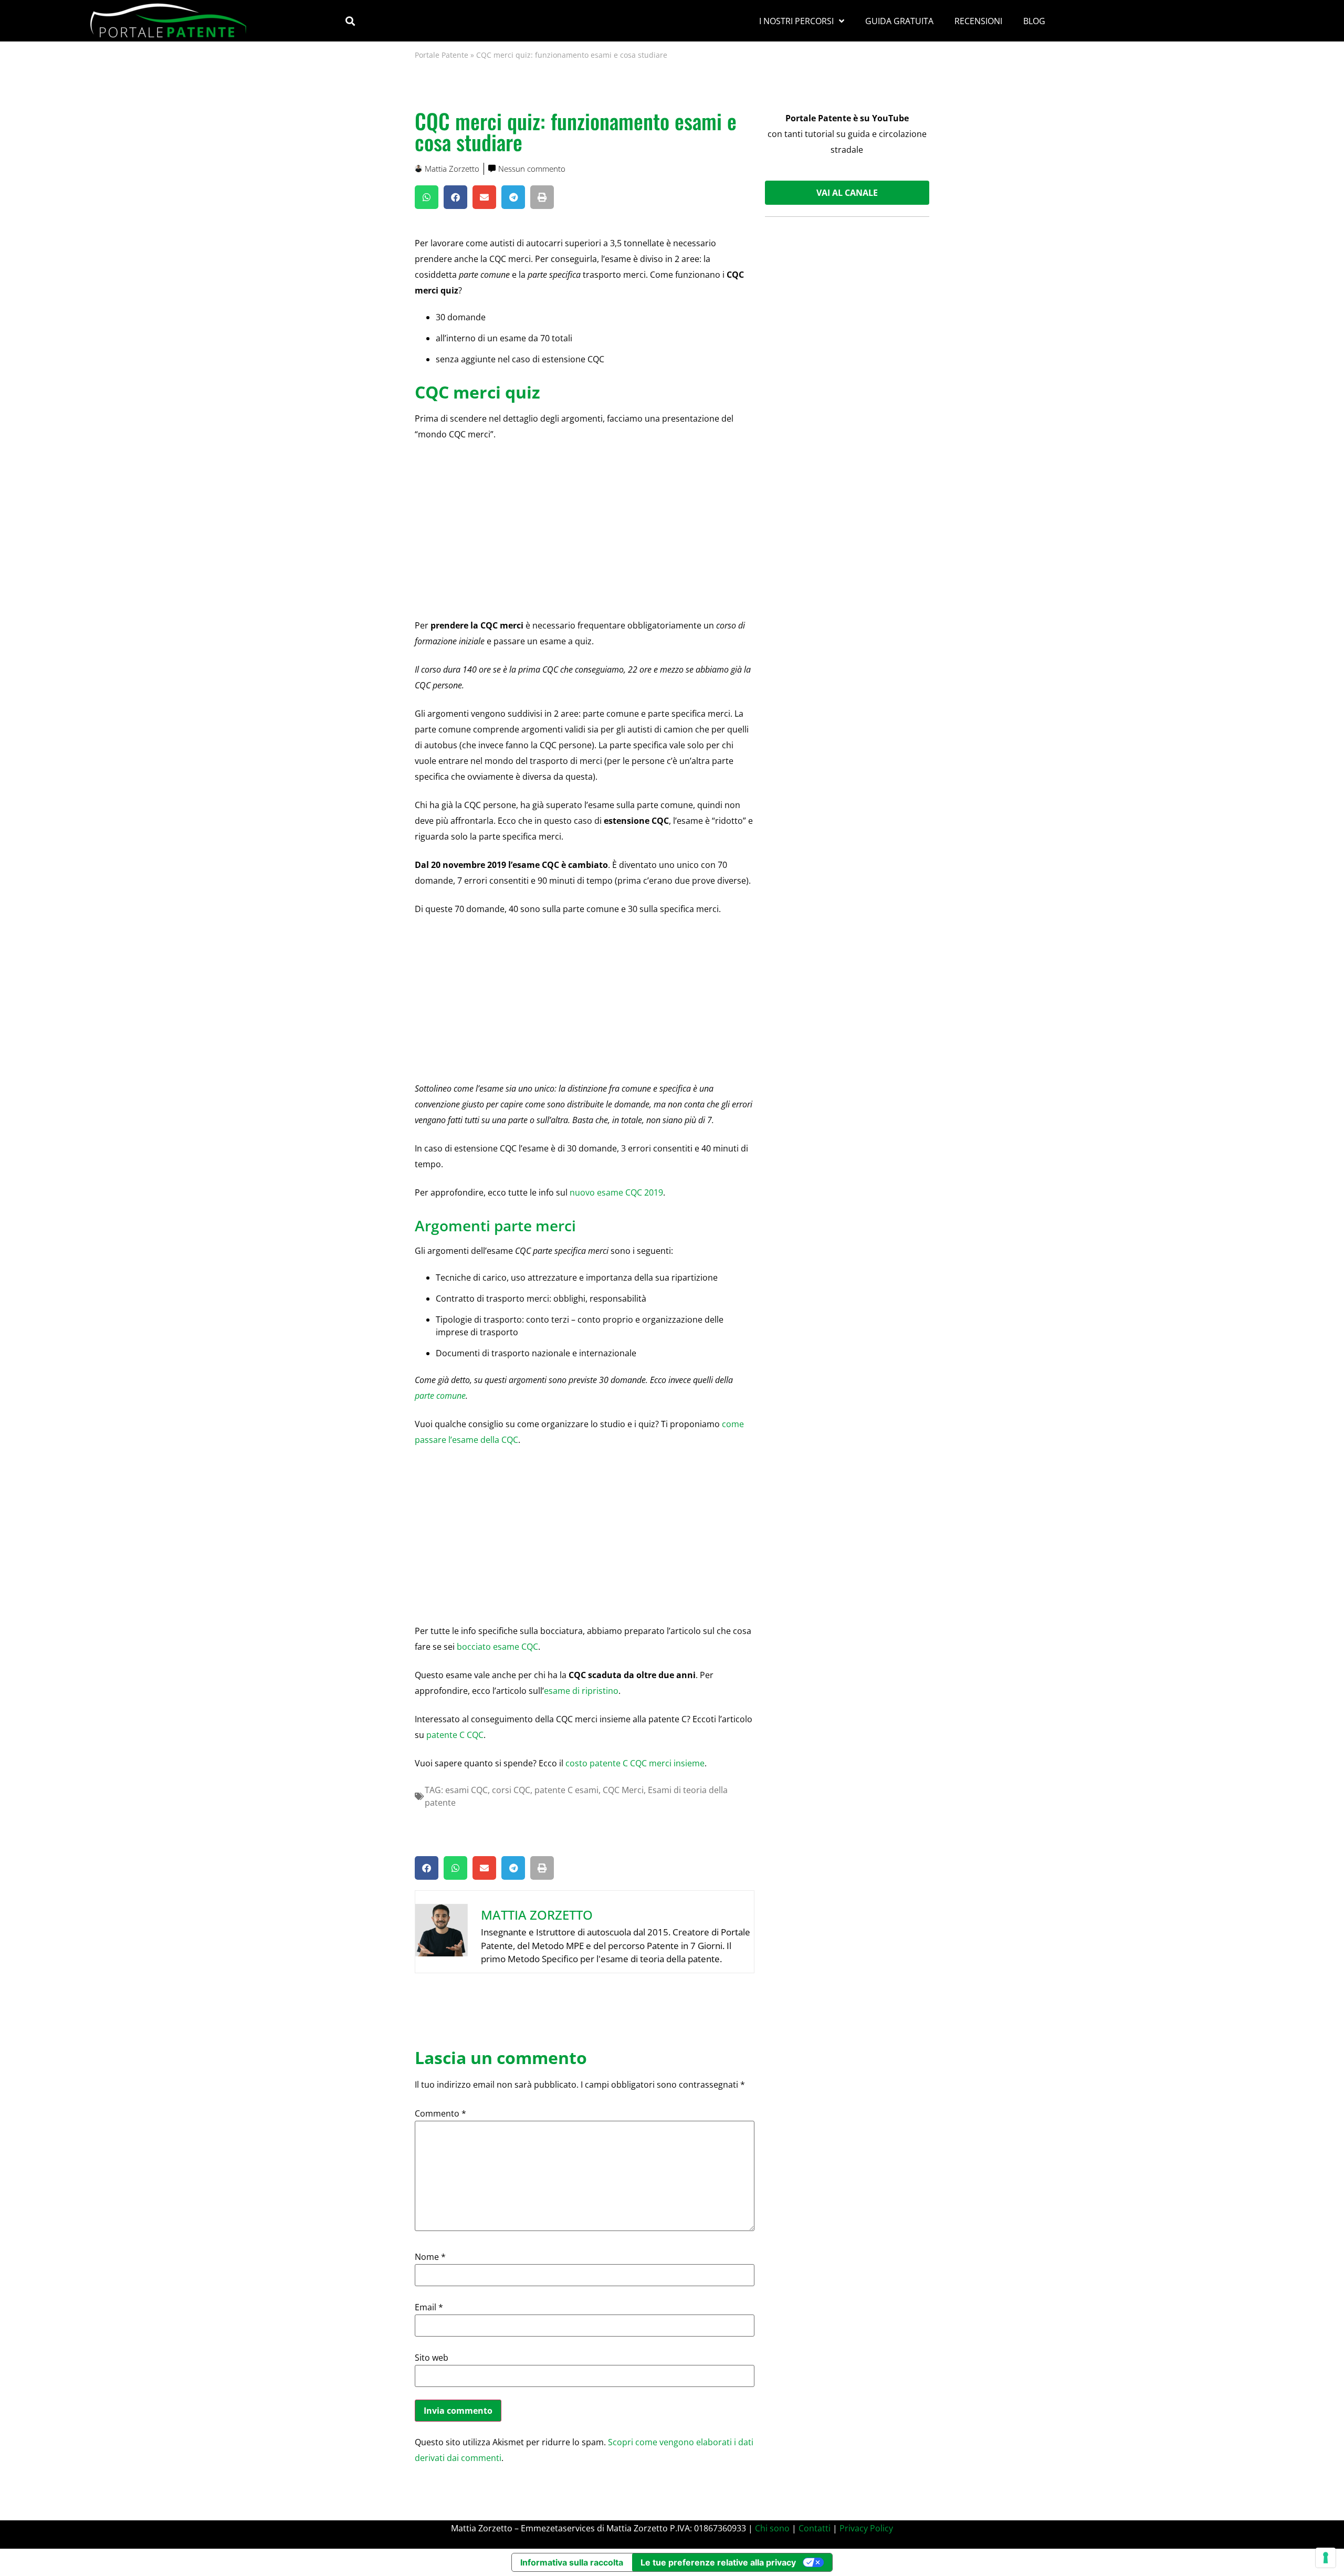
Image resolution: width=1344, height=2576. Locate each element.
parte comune (440, 1396)
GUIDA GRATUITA (899, 21)
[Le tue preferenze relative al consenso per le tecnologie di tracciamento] (1326, 2558)
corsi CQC (511, 1790)
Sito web (432, 2358)
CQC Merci (623, 1790)
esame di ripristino (581, 1691)
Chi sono (772, 2528)
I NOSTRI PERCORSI (796, 21)
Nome (430, 2257)
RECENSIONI (978, 21)
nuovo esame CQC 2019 (616, 1192)
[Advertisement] (585, 528)
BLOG (1034, 21)
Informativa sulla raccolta (572, 2562)
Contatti (815, 2528)
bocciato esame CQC (497, 1647)
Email (429, 2307)
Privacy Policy (866, 2528)
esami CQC (466, 1790)
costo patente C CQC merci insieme (635, 1763)
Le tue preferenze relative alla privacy (718, 2562)
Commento (440, 2113)
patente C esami (566, 1790)
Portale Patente (442, 55)
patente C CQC (455, 1735)
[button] (350, 21)
